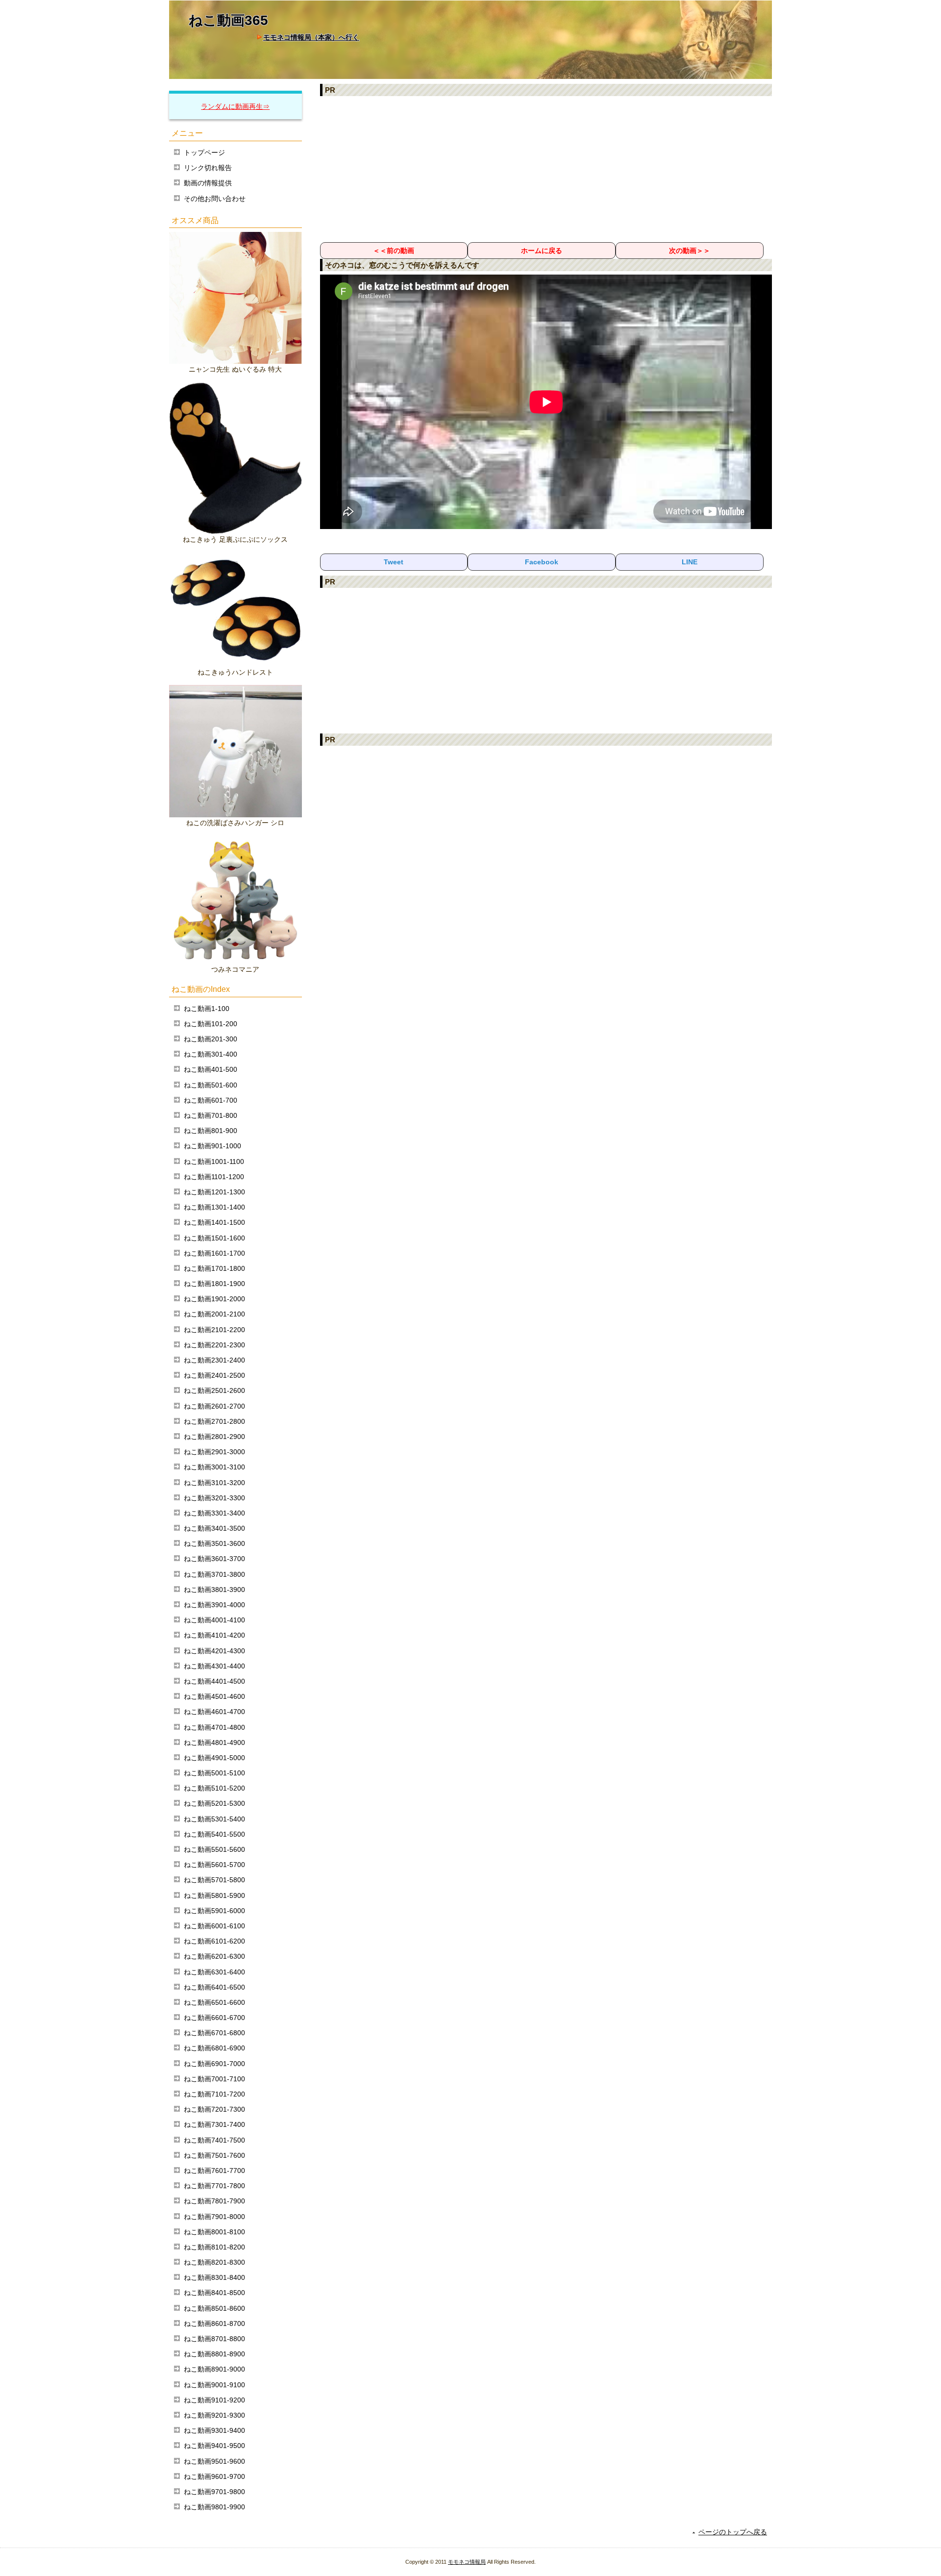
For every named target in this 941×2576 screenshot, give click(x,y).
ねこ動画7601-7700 (214, 2171)
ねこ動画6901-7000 (214, 2064)
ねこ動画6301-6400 (214, 1972)
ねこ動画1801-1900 (214, 1284)
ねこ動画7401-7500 (214, 2140)
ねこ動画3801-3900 (214, 1590)
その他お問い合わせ (215, 199)
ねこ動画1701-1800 (214, 1268)
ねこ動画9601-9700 (214, 2476)
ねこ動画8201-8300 (214, 2262)
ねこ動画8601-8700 (214, 2323)
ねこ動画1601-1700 (214, 1253)
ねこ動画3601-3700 (214, 1559)
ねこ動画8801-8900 (214, 2354)
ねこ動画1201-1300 (214, 1192)
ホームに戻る (542, 251)
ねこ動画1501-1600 (214, 1238)
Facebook (542, 562)
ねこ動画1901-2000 (214, 1299)
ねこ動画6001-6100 (214, 1926)
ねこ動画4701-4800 (214, 1727)
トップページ (204, 152)
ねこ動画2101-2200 (214, 1330)
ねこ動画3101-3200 (214, 1483)
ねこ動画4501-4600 (214, 1696)
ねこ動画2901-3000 (214, 1452)
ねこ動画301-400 (210, 1054)
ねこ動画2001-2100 (214, 1314)
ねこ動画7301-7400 (214, 2124)
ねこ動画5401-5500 (214, 1834)
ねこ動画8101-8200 (214, 2247)
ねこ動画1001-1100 (214, 1162)
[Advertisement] (546, 169)
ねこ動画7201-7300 (214, 2109)
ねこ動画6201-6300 (214, 1956)
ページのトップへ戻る (733, 2532)
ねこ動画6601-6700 (214, 2018)
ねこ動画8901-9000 (214, 2369)
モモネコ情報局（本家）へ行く (311, 37)
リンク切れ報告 (208, 168)
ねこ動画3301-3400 (214, 1513)
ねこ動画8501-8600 (214, 2308)
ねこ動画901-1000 (212, 1146)
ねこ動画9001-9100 (214, 2385)
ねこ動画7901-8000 (214, 2217)
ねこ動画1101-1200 (214, 1177)
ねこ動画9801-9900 (214, 2507)
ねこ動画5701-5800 (214, 1880)
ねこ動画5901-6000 (214, 1911)
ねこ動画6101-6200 (214, 1941)
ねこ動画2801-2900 (214, 1437)
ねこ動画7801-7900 (214, 2201)
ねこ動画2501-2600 (214, 1390)
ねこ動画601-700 (210, 1100)
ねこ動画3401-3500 (214, 1528)
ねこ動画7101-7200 (214, 2094)
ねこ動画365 (228, 20)
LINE (690, 562)
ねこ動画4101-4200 (214, 1635)
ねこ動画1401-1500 (214, 1222)
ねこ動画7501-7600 (214, 2155)
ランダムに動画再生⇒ (235, 106)
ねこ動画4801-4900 (214, 1743)
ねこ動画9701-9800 (214, 2492)
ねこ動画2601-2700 (214, 1406)
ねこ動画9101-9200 (214, 2400)
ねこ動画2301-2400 (214, 1360)
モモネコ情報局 (467, 2562)
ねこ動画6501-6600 (214, 2002)
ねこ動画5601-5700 (214, 1865)
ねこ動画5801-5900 (214, 1895)
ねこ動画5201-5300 (214, 1803)
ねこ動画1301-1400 (214, 1207)
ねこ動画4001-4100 (214, 1620)
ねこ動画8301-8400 (214, 2277)
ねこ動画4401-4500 (214, 1681)
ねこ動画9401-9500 (214, 2446)
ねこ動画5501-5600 (214, 1849)
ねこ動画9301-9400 (214, 2430)
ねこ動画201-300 (210, 1039)
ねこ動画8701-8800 (214, 2339)
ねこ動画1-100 (207, 1009)
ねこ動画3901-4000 (214, 1605)
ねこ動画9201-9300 (214, 2415)
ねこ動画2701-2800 (214, 1421)
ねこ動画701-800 (210, 1115)
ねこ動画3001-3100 (214, 1467)
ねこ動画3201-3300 (214, 1498)
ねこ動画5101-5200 (214, 1788)
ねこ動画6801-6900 (214, 2048)
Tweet (394, 562)
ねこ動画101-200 (210, 1024)
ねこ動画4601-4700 (214, 1712)
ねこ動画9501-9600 (214, 2461)
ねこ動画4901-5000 (214, 1758)
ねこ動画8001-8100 (214, 2232)
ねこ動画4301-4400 (214, 1666)
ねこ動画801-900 (210, 1131)
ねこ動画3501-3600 (214, 1543)
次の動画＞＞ (690, 251)
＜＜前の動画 (394, 251)
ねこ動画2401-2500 (214, 1375)
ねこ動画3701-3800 (214, 1574)
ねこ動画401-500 (210, 1069)
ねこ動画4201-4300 (214, 1651)
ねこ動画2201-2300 (214, 1345)
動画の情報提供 (208, 183)
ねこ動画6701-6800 (214, 2033)
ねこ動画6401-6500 (214, 1987)
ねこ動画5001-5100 (214, 1773)
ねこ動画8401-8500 (214, 2293)
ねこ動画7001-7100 (214, 2079)
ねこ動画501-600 (210, 1085)
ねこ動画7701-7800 (214, 2186)
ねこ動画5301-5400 (214, 1819)
